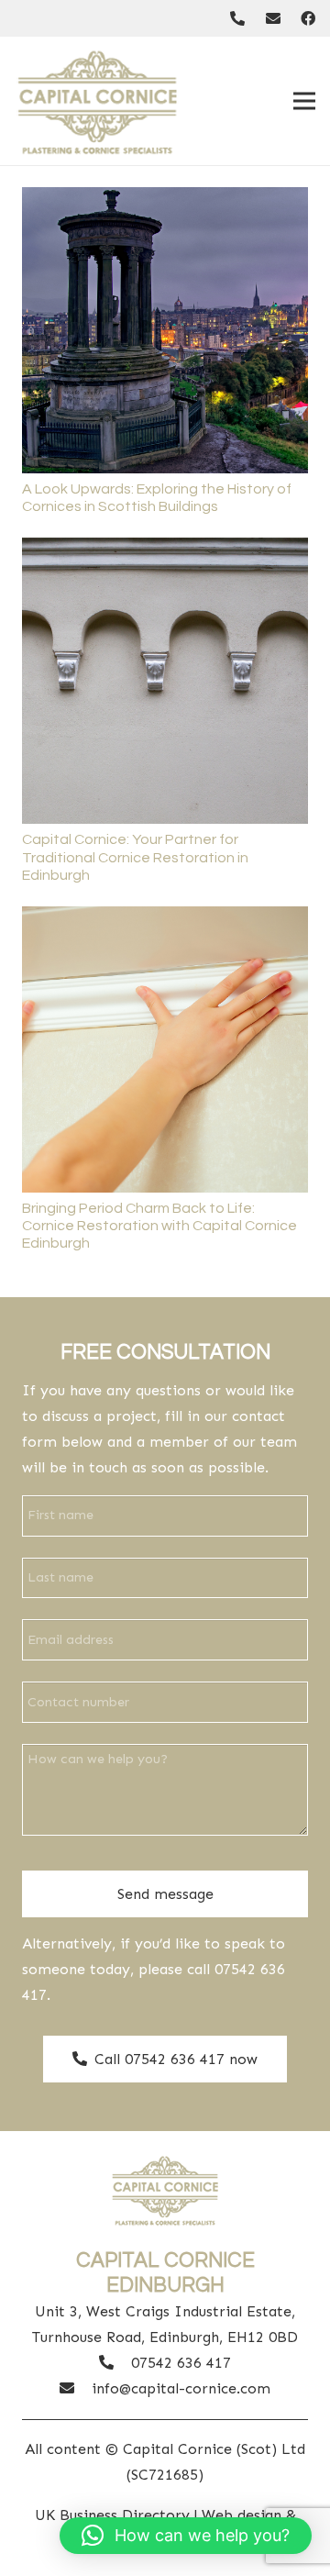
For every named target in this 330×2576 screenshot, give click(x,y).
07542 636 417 (181, 2363)
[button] (186, 2536)
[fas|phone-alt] (115, 2363)
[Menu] (304, 101)
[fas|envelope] (76, 2389)
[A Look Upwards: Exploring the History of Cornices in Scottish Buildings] (165, 200)
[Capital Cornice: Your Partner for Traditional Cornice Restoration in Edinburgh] (165, 550)
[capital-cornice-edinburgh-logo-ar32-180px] (97, 101)
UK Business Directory (112, 2515)
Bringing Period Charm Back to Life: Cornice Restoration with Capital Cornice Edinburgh (159, 1226)
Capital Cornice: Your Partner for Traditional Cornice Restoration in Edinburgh (135, 857)
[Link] (237, 18)
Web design (242, 2515)
